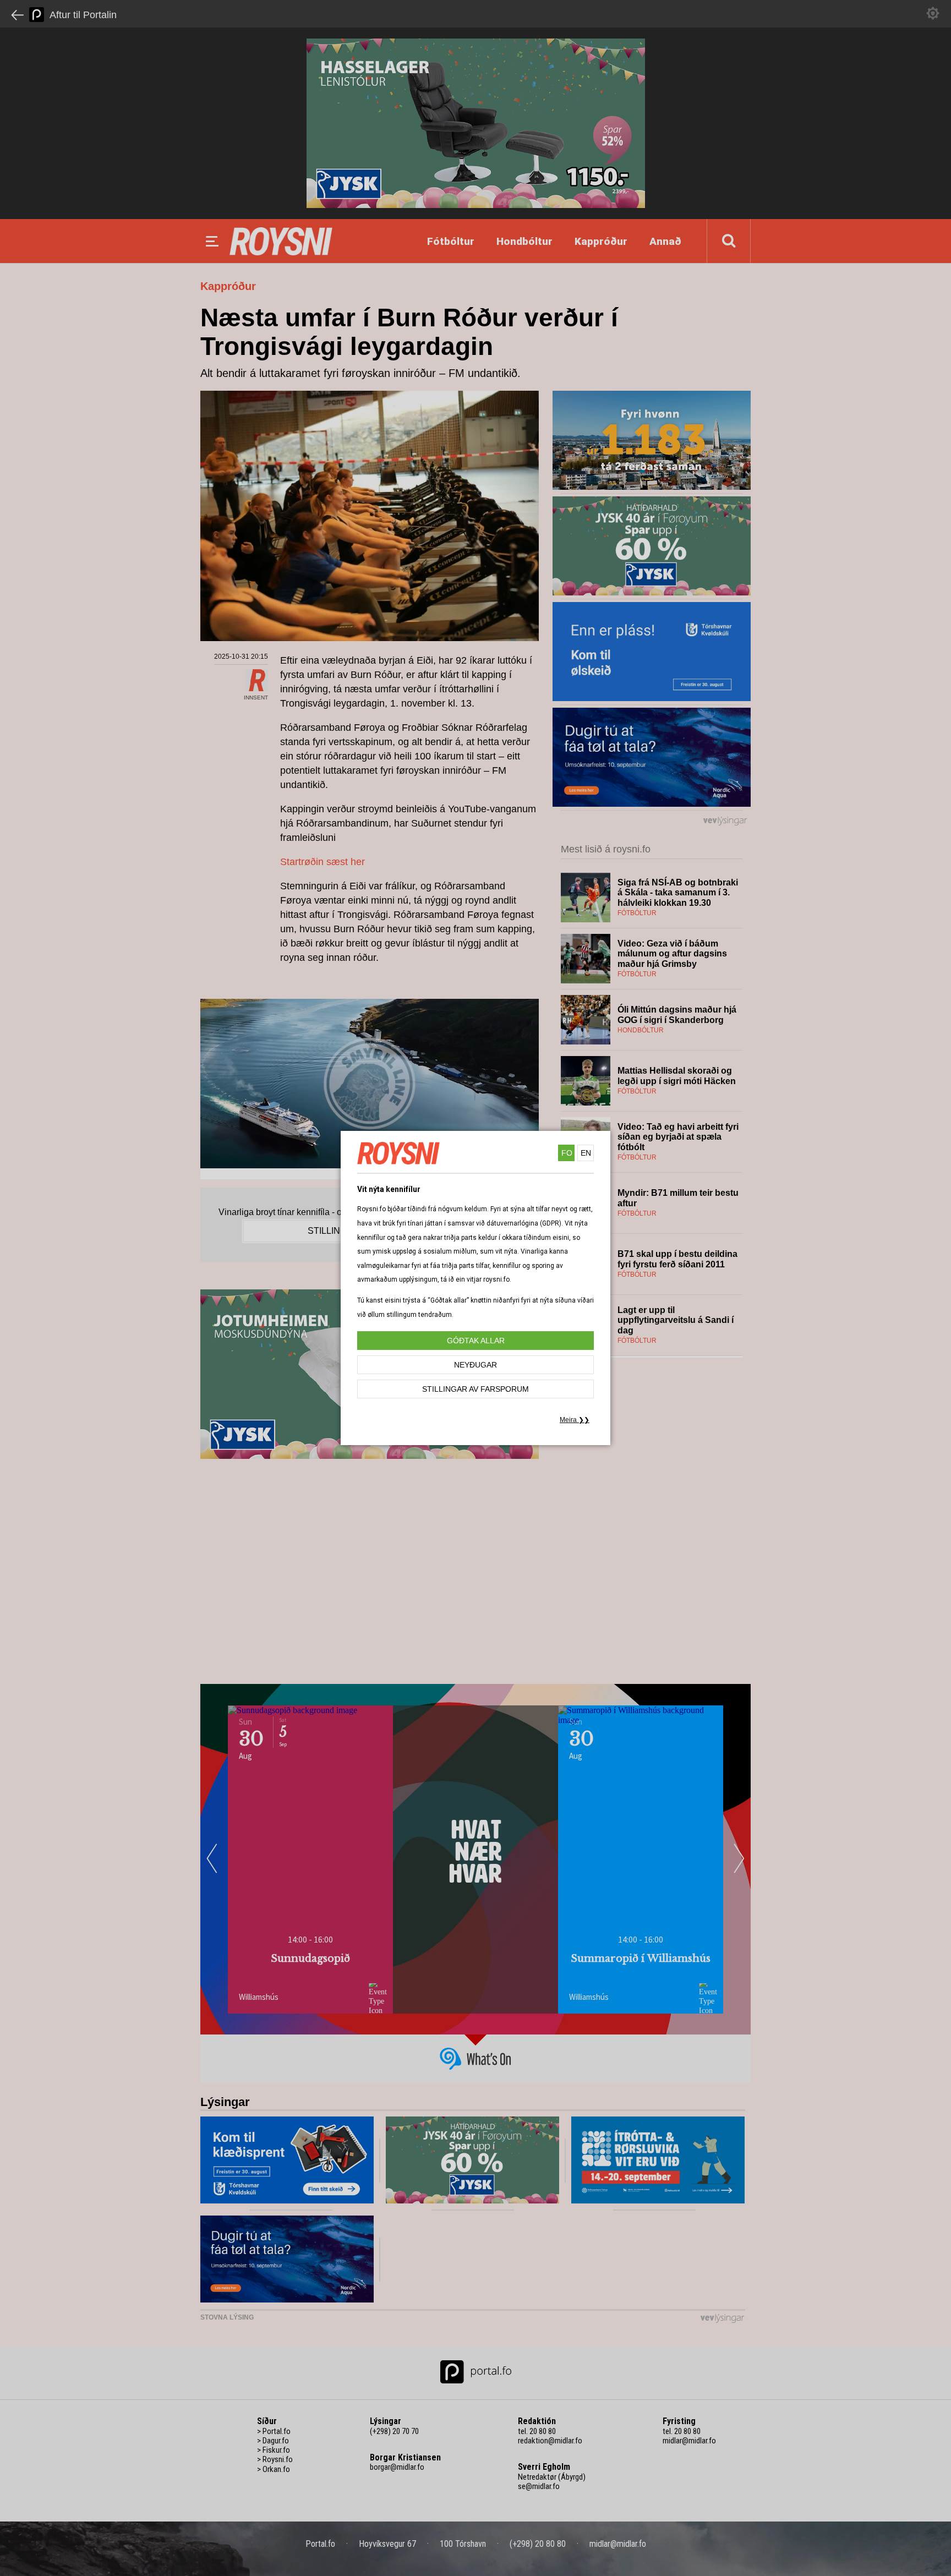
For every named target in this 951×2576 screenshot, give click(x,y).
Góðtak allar (476, 1341)
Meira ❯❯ (575, 1420)
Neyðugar (475, 1365)
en (586, 1153)
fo (567, 1153)
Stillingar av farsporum (475, 1389)
